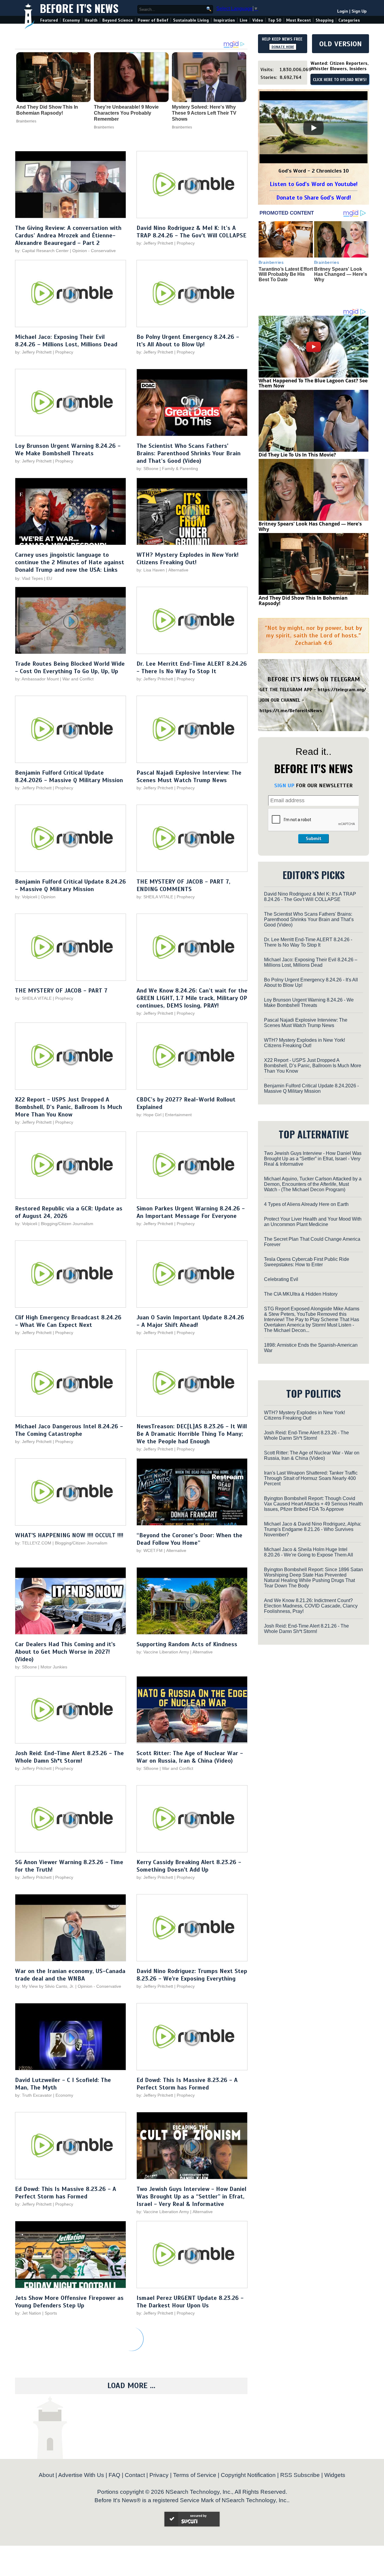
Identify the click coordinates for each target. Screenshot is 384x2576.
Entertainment (178, 1115)
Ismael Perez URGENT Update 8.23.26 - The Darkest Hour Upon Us (190, 2302)
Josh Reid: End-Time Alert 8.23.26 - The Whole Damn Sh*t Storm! (69, 1757)
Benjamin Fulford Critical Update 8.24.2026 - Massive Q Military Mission (69, 776)
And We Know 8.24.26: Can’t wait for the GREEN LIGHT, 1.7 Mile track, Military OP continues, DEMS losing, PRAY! (192, 998)
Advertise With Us (81, 2475)
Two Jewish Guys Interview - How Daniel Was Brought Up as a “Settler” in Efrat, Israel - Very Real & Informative (191, 2196)
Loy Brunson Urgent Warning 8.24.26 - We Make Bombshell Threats (68, 450)
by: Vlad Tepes (29, 578)
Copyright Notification (248, 2475)
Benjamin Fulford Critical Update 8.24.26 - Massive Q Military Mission (70, 885)
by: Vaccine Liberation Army (163, 1652)
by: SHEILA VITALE (155, 897)
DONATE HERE (283, 47)
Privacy (159, 2475)
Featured (49, 20)
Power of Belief (153, 20)
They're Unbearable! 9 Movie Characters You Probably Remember (126, 113)
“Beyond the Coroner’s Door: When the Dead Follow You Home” (189, 1539)
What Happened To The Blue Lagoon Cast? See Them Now (313, 383)
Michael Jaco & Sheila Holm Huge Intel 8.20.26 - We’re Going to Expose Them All (309, 1552)
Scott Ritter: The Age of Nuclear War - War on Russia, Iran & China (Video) (190, 1757)
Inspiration (224, 20)
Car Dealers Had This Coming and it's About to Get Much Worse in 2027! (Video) (65, 1652)
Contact (135, 2475)
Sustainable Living (191, 20)
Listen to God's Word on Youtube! (314, 184)
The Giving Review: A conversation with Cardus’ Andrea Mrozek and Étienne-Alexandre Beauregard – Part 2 (68, 235)
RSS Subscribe (300, 2475)
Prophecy (186, 243)
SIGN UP (284, 785)
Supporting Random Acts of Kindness (187, 1644)
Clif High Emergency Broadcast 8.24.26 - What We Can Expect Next (68, 1321)
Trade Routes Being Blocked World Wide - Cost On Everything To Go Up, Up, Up (70, 667)
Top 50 (275, 20)
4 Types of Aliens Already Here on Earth (306, 1204)
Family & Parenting (180, 469)
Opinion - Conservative (94, 251)
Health (91, 20)
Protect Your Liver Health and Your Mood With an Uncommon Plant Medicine (313, 1222)
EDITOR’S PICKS (314, 875)
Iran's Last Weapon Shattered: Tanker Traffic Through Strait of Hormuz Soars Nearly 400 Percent (311, 1478)
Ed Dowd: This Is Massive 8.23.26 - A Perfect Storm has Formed (187, 2084)
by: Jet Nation (28, 2313)
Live (244, 20)
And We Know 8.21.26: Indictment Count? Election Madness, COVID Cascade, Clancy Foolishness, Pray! (311, 1606)
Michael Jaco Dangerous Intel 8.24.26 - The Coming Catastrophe (69, 1430)
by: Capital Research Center (42, 251)
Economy (71, 20)
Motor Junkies (54, 1667)
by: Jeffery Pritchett (155, 243)
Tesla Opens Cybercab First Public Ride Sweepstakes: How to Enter (307, 1262)
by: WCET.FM (150, 1550)
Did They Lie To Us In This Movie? (297, 455)
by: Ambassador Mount (37, 679)
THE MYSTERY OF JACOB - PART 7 (61, 991)
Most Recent (298, 20)
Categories (349, 20)
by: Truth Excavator (33, 2095)
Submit (313, 839)
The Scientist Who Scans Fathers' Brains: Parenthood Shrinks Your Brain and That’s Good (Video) (189, 453)
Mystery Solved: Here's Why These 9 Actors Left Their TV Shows (204, 113)
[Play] (313, 128)
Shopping (325, 20)
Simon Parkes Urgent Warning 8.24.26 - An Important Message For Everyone (191, 1212)
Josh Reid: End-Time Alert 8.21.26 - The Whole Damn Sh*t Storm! (306, 1629)
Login (343, 11)
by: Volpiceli (26, 897)
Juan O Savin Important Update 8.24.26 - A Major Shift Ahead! (190, 1321)
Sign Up (359, 11)
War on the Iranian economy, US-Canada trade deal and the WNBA (70, 1975)
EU (49, 578)
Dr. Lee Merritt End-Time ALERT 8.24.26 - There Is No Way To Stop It (192, 667)
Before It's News (79, 8)
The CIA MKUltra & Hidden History (301, 1294)
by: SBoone (147, 469)
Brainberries (26, 121)
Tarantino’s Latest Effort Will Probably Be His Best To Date (286, 274)
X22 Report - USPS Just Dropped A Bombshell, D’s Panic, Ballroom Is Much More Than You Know (69, 1107)
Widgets (335, 2475)
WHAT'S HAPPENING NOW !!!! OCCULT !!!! (69, 1535)
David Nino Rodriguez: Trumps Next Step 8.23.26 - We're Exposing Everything (192, 1975)
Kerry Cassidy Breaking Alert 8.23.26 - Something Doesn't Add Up (189, 1866)
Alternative (178, 570)
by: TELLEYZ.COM (33, 1543)
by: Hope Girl (149, 1115)
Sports (51, 2313)
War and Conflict (78, 679)
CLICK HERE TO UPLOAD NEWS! (340, 80)
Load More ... (131, 2386)
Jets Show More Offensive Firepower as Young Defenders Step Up (69, 2302)
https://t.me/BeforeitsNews (291, 711)
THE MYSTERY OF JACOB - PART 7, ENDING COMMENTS (183, 885)
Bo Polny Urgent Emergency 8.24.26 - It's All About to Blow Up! (188, 341)
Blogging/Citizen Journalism (67, 1224)
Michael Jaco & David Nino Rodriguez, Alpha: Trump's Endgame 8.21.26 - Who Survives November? (313, 1529)
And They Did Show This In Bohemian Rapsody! (47, 110)
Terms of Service (195, 2475)
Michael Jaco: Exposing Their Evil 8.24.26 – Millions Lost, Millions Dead (66, 341)
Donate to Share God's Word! (314, 198)
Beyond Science (118, 20)
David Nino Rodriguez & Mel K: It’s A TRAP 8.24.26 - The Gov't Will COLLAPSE (191, 232)
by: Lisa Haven (151, 570)
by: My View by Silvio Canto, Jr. (45, 1986)
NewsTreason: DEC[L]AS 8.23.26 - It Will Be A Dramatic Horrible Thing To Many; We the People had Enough (192, 1434)
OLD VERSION (340, 44)
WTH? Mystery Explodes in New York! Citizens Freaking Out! (187, 559)
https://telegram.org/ (342, 690)
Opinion (48, 897)
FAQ (114, 2475)
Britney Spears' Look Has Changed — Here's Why (341, 274)
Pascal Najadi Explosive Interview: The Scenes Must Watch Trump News (189, 776)
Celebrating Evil (281, 1279)
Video (258, 20)
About (46, 2475)
